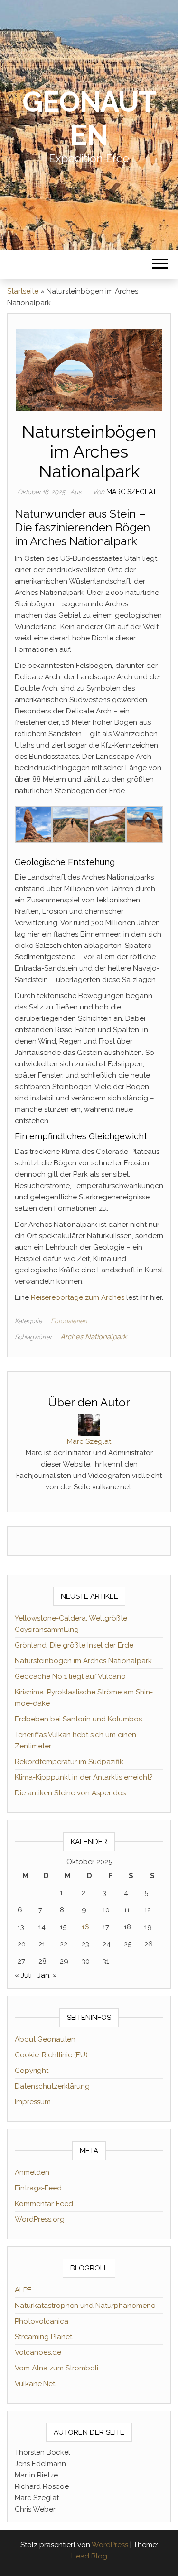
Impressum (33, 2102)
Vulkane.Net (35, 2384)
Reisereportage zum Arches (78, 1297)
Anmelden (32, 2172)
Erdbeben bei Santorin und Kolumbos (78, 1719)
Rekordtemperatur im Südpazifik (69, 1762)
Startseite (23, 291)
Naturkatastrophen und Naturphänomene (85, 2306)
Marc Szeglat (131, 492)
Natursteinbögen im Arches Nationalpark (83, 1661)
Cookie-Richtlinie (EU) (51, 2055)
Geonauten (89, 118)
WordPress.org (40, 2219)
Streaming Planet (43, 2337)
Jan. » (47, 1975)
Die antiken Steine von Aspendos (70, 1793)
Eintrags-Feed (38, 2188)
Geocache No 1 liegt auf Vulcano (70, 1676)
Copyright (32, 2071)
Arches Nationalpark (94, 1337)
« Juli (23, 1975)
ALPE (23, 2290)
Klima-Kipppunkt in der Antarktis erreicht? (84, 1777)
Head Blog (89, 2556)
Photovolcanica (42, 2321)
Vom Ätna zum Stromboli (56, 2368)
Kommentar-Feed (44, 2204)
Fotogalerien (69, 1321)
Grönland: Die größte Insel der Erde (74, 1645)
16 (85, 1927)
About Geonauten (45, 2039)
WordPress (110, 2545)
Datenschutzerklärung (52, 2086)
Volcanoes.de (38, 2352)
